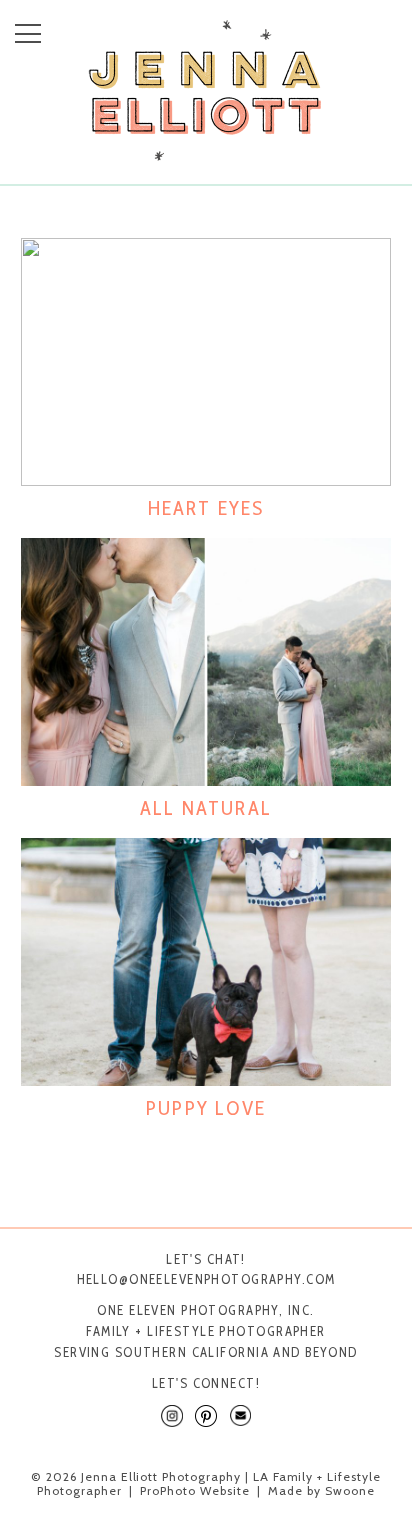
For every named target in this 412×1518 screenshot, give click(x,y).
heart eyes (206, 508)
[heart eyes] (206, 362)
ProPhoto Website (194, 1490)
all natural (206, 808)
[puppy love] (206, 962)
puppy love (206, 1108)
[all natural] (206, 662)
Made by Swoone (321, 1490)
